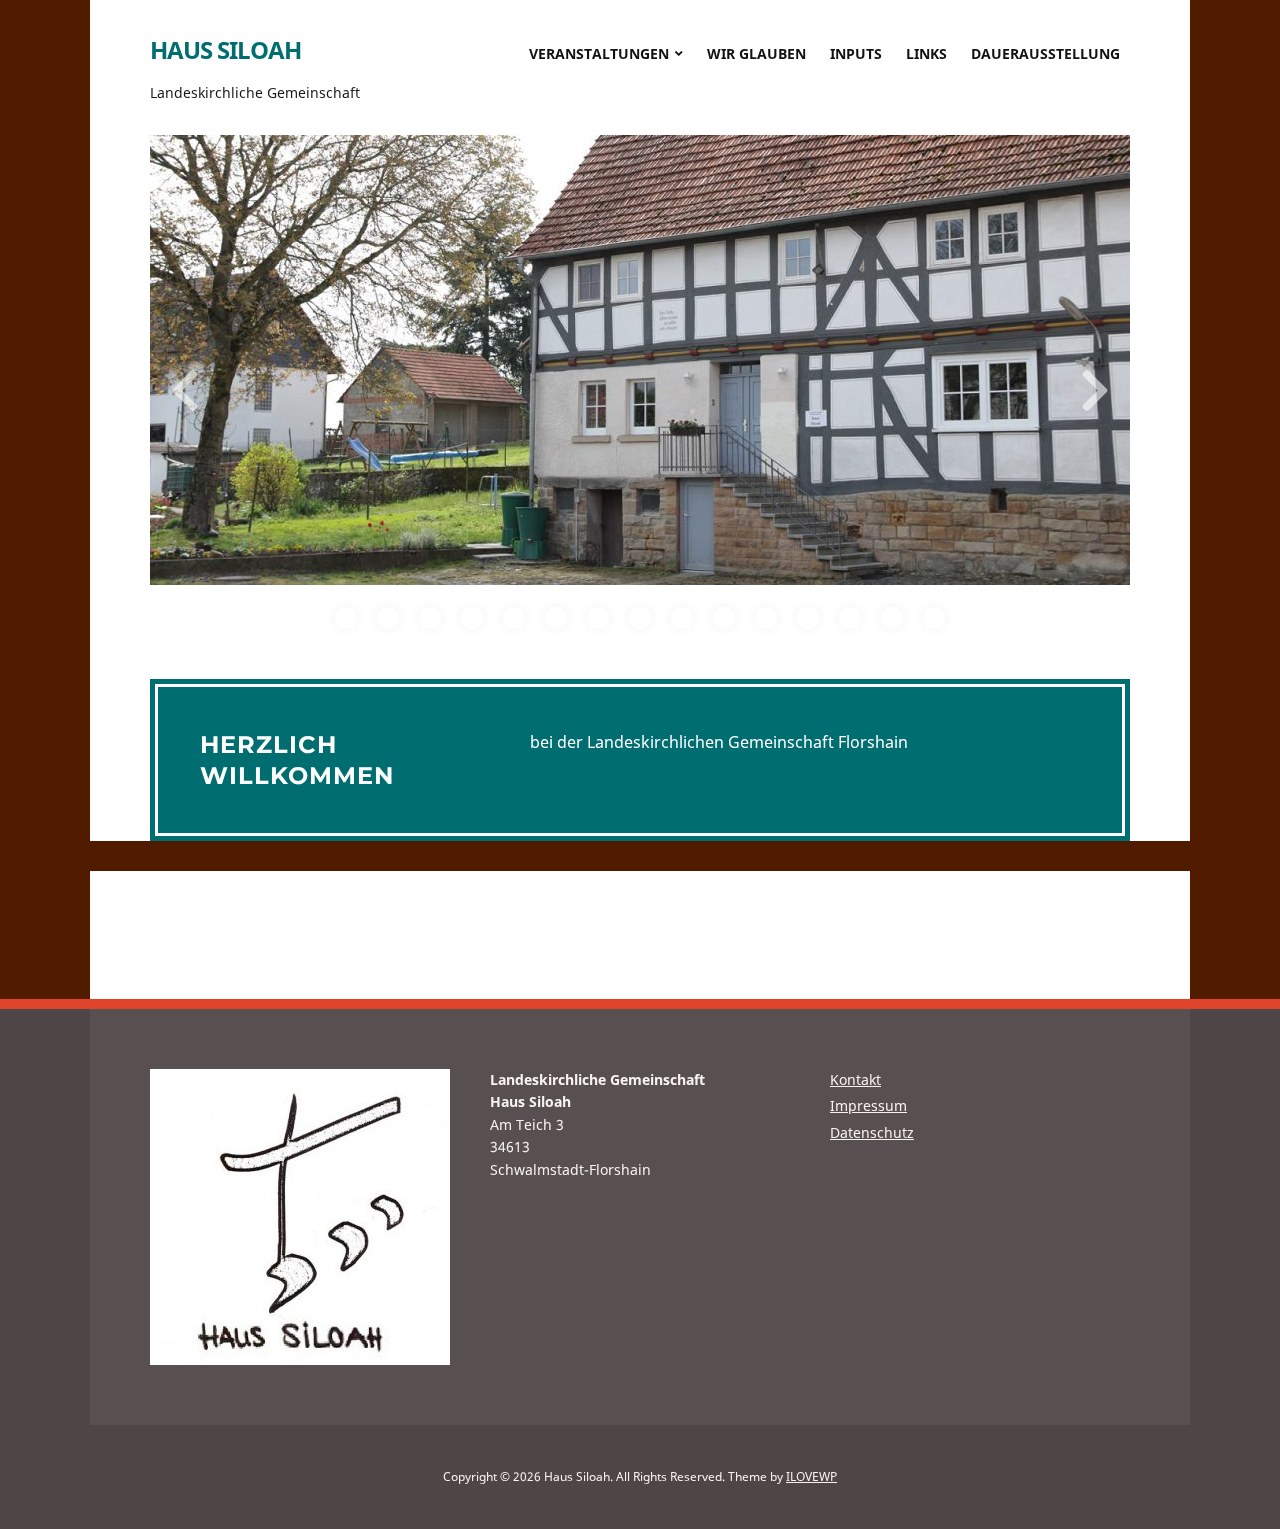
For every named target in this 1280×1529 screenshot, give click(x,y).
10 (724, 618)
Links (926, 53)
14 (892, 618)
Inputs (856, 53)
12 (808, 618)
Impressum (868, 1105)
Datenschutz (872, 1132)
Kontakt (855, 1079)
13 (850, 618)
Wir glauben (756, 53)
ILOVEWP (811, 1476)
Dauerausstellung (1045, 53)
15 (934, 618)
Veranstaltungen (599, 53)
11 (766, 618)
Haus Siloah (225, 49)
